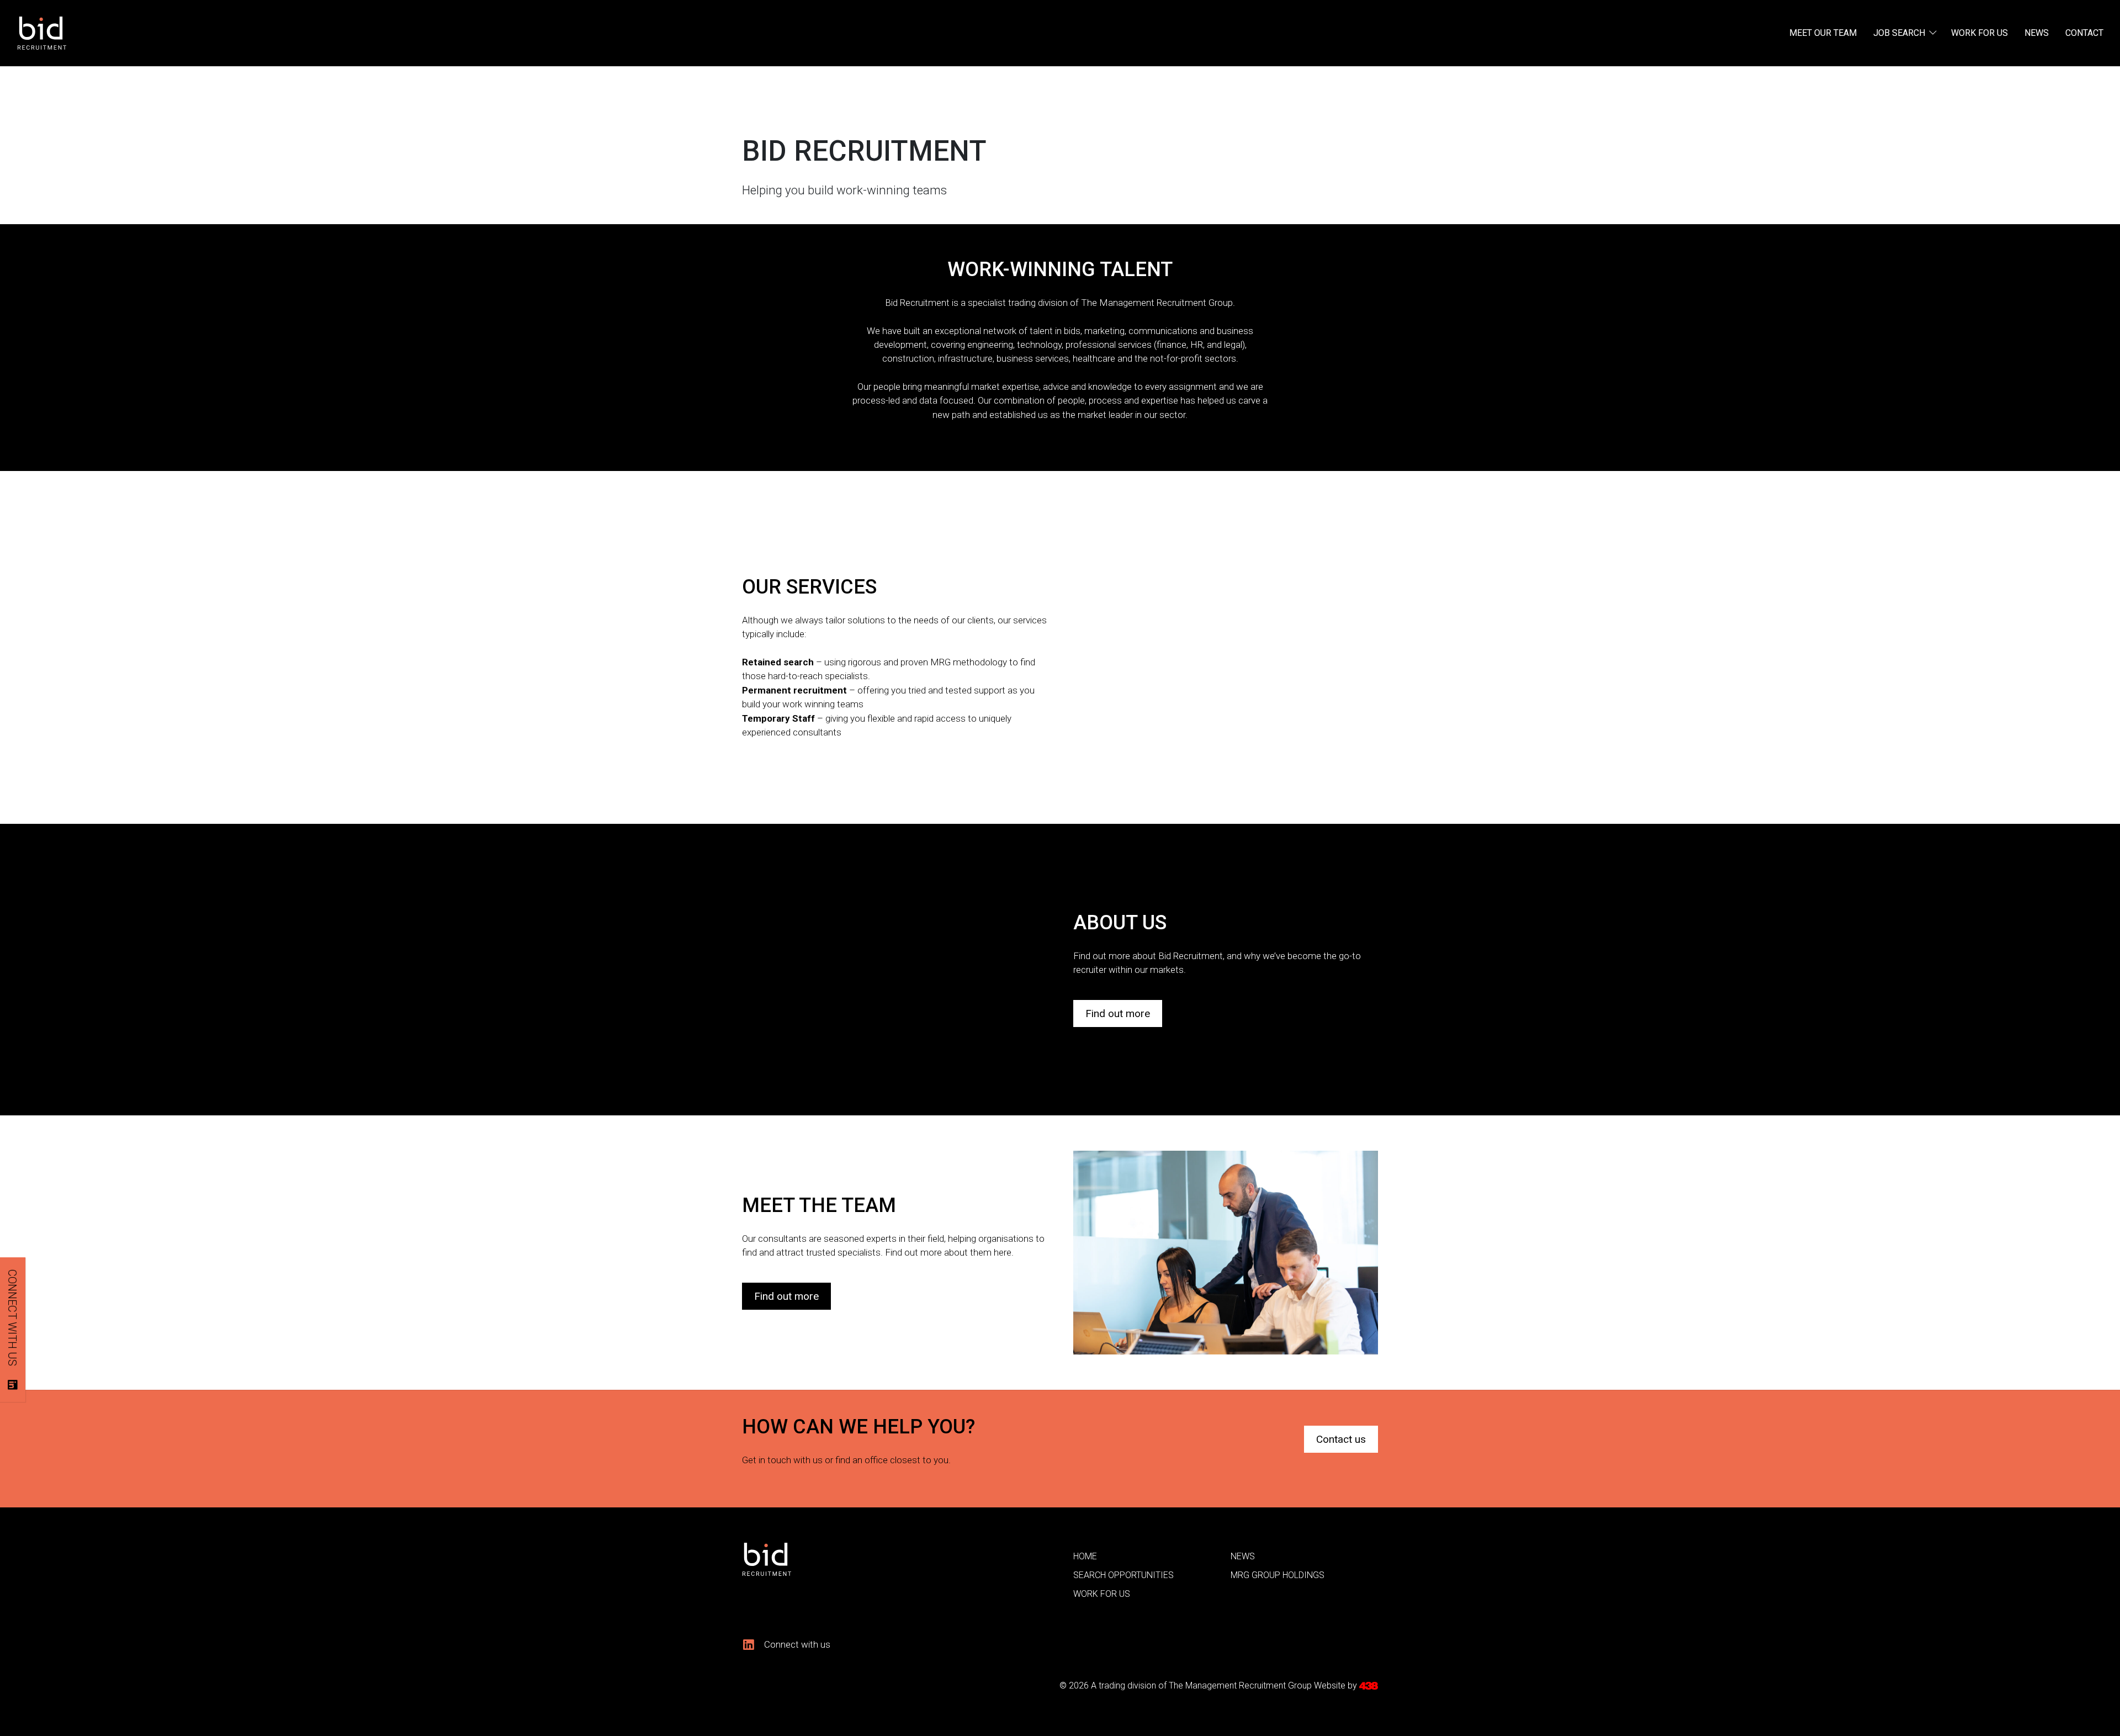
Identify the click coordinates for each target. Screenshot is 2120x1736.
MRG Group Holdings (1278, 1575)
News (2037, 33)
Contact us (1341, 1439)
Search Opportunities (1123, 1575)
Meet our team (1823, 33)
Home (1085, 1556)
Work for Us (1979, 33)
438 (1369, 1686)
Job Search (1899, 33)
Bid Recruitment (73, 33)
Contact (2084, 33)
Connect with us (12, 1318)
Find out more (1118, 1013)
